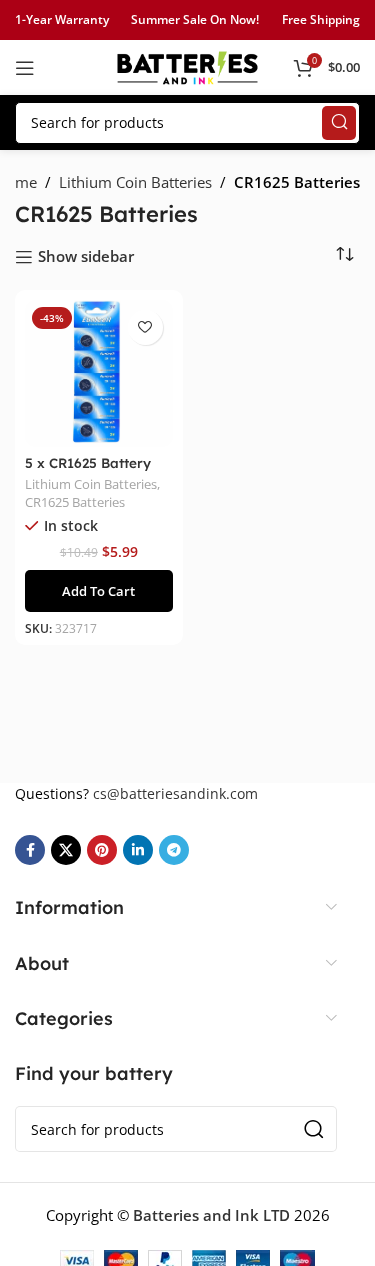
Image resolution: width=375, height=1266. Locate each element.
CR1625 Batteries (75, 502)
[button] (99, 591)
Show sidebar (86, 257)
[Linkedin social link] (138, 850)
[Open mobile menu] (25, 68)
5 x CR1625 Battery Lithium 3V (88, 470)
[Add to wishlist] (145, 327)
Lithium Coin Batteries (135, 182)
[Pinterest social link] (102, 850)
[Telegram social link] (174, 850)
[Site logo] (188, 66)
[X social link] (66, 850)
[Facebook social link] (30, 850)
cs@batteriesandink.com (175, 793)
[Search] (339, 123)
